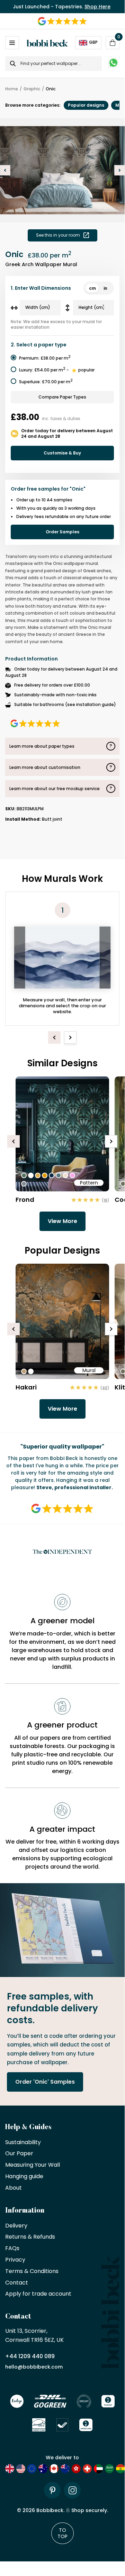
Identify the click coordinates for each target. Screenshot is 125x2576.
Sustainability (23, 2143)
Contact (17, 2283)
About (14, 2188)
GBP (93, 43)
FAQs (12, 2249)
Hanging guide (24, 2177)
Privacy (15, 2260)
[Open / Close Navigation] (12, 43)
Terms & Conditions (32, 2271)
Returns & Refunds (30, 2237)
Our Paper (19, 2154)
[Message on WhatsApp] (113, 64)
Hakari (26, 1387)
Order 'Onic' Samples (45, 2082)
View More (63, 1221)
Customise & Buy (62, 453)
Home (12, 89)
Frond (25, 1200)
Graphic (32, 89)
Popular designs (86, 105)
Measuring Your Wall (33, 2165)
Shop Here (97, 7)
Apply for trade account (38, 2294)
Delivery (16, 2226)
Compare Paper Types (62, 397)
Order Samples (63, 532)
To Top (63, 2533)
